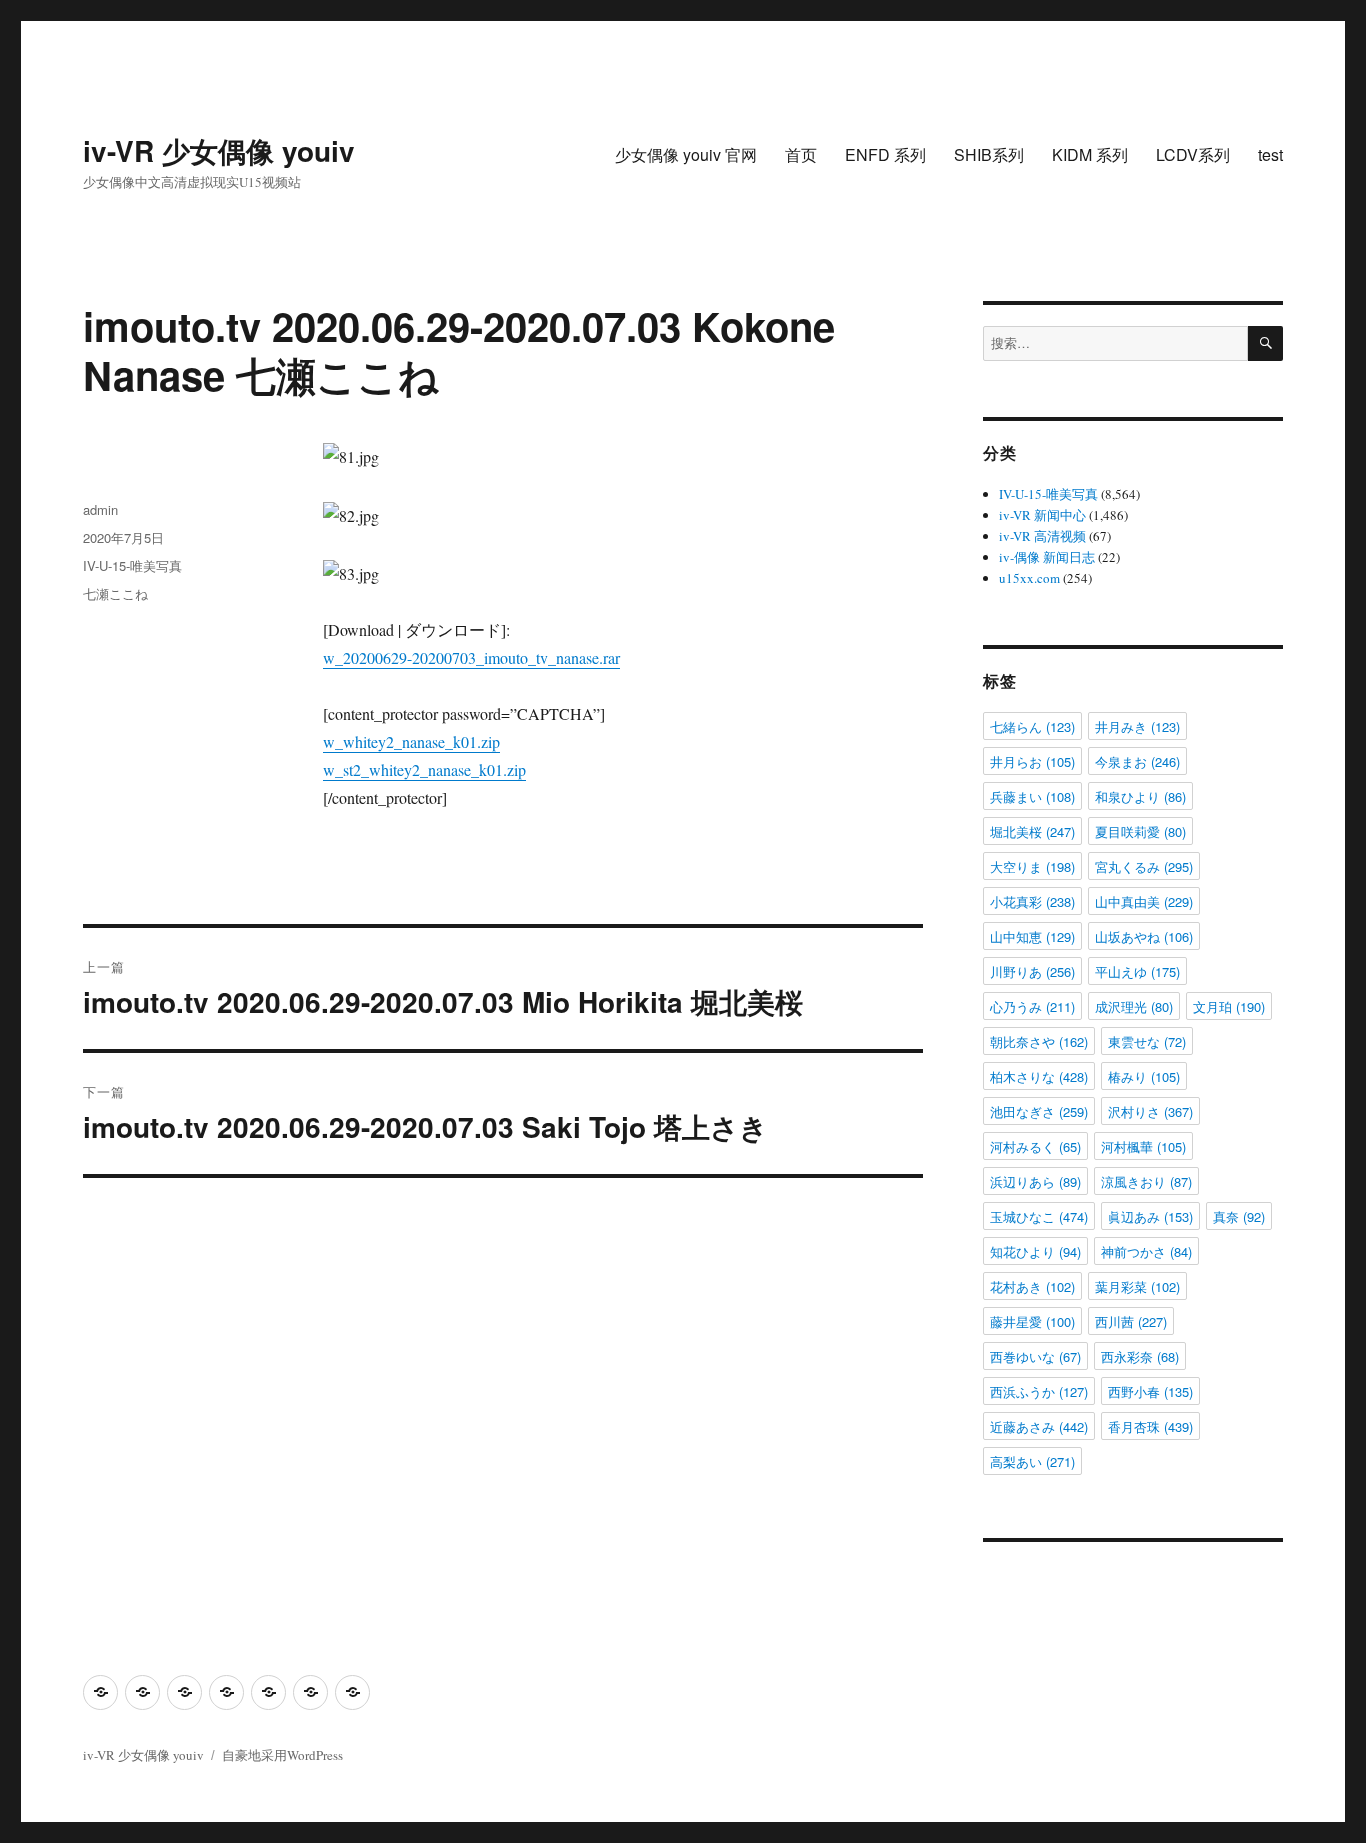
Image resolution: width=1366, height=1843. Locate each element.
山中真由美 (1144, 901)
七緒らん (1032, 726)
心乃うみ (1032, 1006)
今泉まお (1137, 761)
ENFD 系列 (885, 154)
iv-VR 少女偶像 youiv (219, 150)
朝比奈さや (1039, 1041)
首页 (801, 154)
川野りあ (1032, 971)
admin (100, 509)
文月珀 (1229, 1006)
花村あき (1032, 1286)
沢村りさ (1150, 1111)
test (1270, 154)
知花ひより (1035, 1251)
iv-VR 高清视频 (1042, 536)
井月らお (1032, 761)
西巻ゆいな (1035, 1356)
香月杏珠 (1150, 1426)
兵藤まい (1032, 796)
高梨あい (1032, 1461)
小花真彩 (1032, 901)
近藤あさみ (1039, 1426)
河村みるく (1035, 1146)
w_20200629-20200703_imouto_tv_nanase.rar (471, 657)
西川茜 (1131, 1321)
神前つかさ (1146, 1251)
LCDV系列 (1193, 154)
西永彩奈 (1140, 1356)
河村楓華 (1143, 1146)
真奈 (1239, 1216)
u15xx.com (1029, 578)
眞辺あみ (1150, 1216)
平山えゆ (1137, 971)
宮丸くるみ (1144, 866)
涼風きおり (1146, 1181)
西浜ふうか (1039, 1391)
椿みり (1144, 1076)
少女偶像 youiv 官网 (686, 154)
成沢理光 (1134, 1006)
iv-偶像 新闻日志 (1047, 557)
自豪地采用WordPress (282, 1755)
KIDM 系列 (1090, 154)
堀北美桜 (1032, 831)
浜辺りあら (1035, 1181)
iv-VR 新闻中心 (1042, 515)
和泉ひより (1140, 796)
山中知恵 (1032, 936)
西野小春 (1150, 1391)
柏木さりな (1039, 1076)
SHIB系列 (989, 154)
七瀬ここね (115, 593)
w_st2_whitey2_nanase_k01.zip (424, 769)
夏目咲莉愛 (1140, 831)
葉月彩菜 (1137, 1286)
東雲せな (1147, 1041)
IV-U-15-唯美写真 (132, 565)
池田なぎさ (1039, 1111)
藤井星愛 (1032, 1321)
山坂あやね (1144, 936)
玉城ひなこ (1039, 1216)
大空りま (1032, 866)
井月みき (1137, 726)
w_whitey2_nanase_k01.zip (411, 741)
